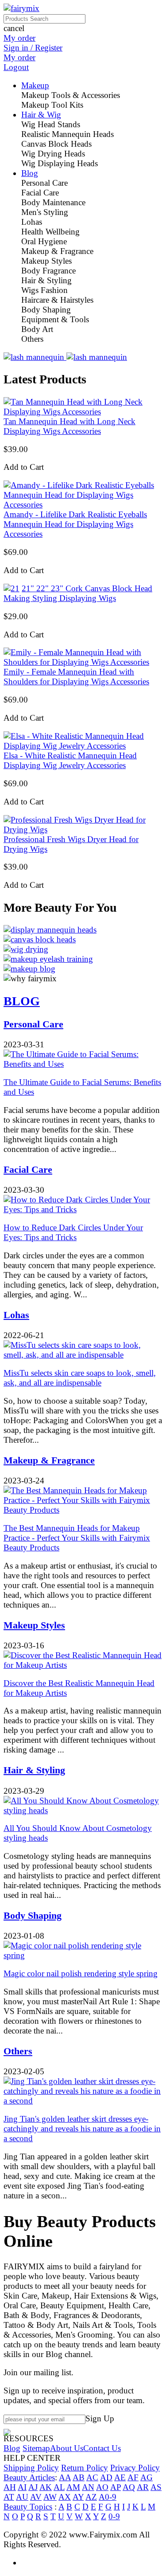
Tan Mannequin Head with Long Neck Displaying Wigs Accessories (69, 426)
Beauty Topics (28, 2507)
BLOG (22, 1001)
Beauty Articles (29, 2477)
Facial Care (28, 1169)
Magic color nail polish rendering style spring (81, 1973)
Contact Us (102, 2448)
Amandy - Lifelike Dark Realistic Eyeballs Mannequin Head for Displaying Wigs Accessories (75, 524)
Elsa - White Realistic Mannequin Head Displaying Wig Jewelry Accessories (70, 760)
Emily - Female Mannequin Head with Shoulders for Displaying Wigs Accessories (76, 677)
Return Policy (85, 2468)
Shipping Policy (31, 2468)
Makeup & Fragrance (49, 1460)
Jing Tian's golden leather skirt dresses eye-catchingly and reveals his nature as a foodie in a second (82, 2129)
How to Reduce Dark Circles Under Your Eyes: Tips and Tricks (73, 1232)
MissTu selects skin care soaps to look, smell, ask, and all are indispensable (80, 1378)
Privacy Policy (135, 2468)
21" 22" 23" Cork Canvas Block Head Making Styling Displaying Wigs (78, 593)
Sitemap (36, 2448)
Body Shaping (33, 1915)
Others (18, 2051)
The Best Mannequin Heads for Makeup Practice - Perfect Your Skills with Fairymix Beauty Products (77, 1538)
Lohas (16, 1315)
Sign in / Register (33, 48)
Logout (16, 67)
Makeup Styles (34, 1625)
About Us (67, 2448)
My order (19, 38)
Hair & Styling (34, 1770)
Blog (12, 2448)
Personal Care (33, 1024)
